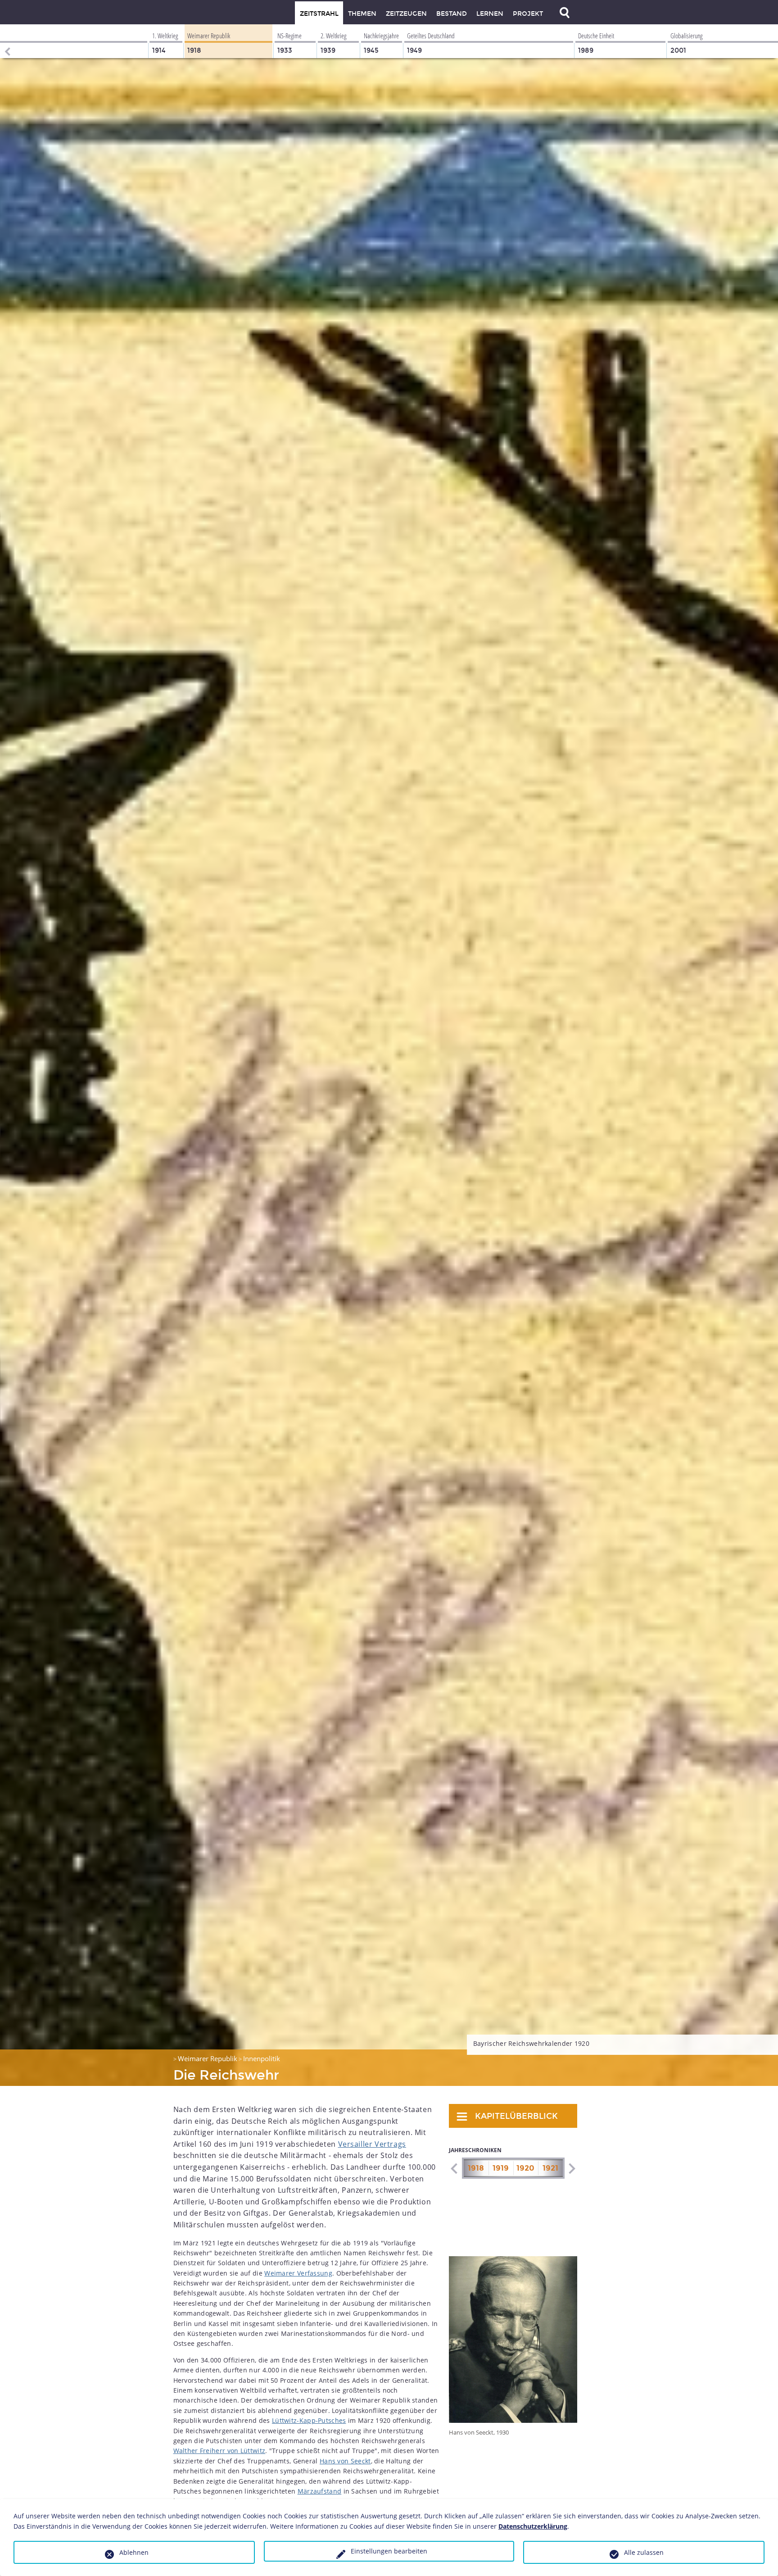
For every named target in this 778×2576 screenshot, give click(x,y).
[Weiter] (572, 2169)
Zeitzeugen (406, 14)
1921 (550, 2168)
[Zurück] (7, 41)
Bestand (452, 14)
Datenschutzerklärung (533, 2526)
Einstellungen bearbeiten (389, 2551)
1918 (476, 2168)
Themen (362, 14)
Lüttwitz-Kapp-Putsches (309, 2420)
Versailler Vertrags (372, 2144)
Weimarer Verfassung (298, 2273)
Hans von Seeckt (345, 2461)
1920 (525, 2168)
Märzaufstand (320, 2491)
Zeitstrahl (319, 14)
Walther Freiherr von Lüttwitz (219, 2451)
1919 (501, 2168)
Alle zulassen (644, 2552)
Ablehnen (134, 2552)
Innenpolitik (262, 2058)
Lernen (490, 14)
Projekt (528, 14)
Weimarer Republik (208, 2058)
